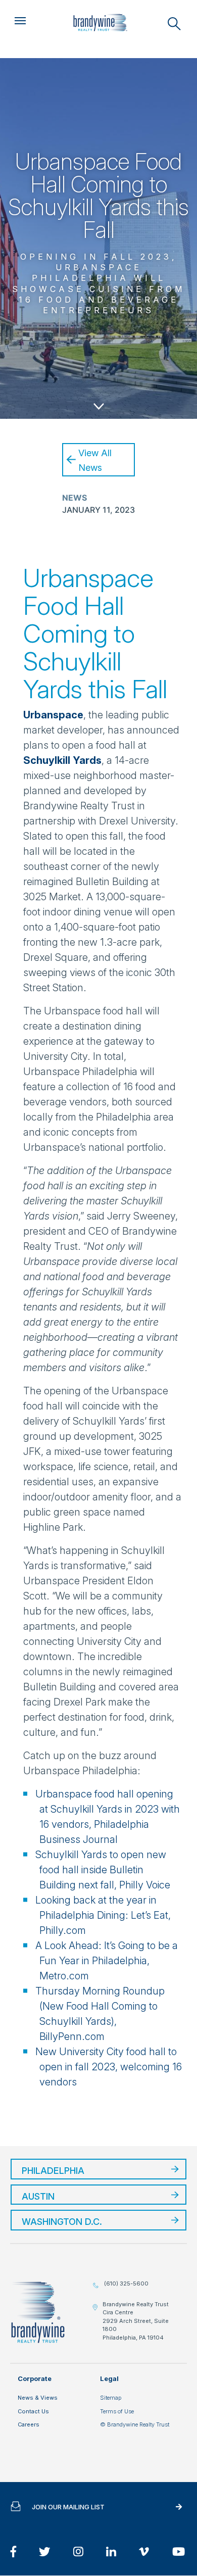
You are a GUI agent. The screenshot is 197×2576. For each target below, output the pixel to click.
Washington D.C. (62, 2222)
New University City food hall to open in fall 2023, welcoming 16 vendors (109, 2067)
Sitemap (111, 2398)
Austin (38, 2196)
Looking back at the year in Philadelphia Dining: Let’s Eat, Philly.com (103, 1915)
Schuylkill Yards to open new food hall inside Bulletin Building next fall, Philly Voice (103, 1870)
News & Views (38, 2398)
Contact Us (33, 2411)
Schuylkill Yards (62, 760)
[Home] (100, 23)
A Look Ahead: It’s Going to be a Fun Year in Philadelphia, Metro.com (107, 1961)
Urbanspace (53, 715)
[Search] (174, 24)
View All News (95, 460)
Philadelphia (53, 2171)
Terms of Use (117, 2411)
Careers (29, 2424)
